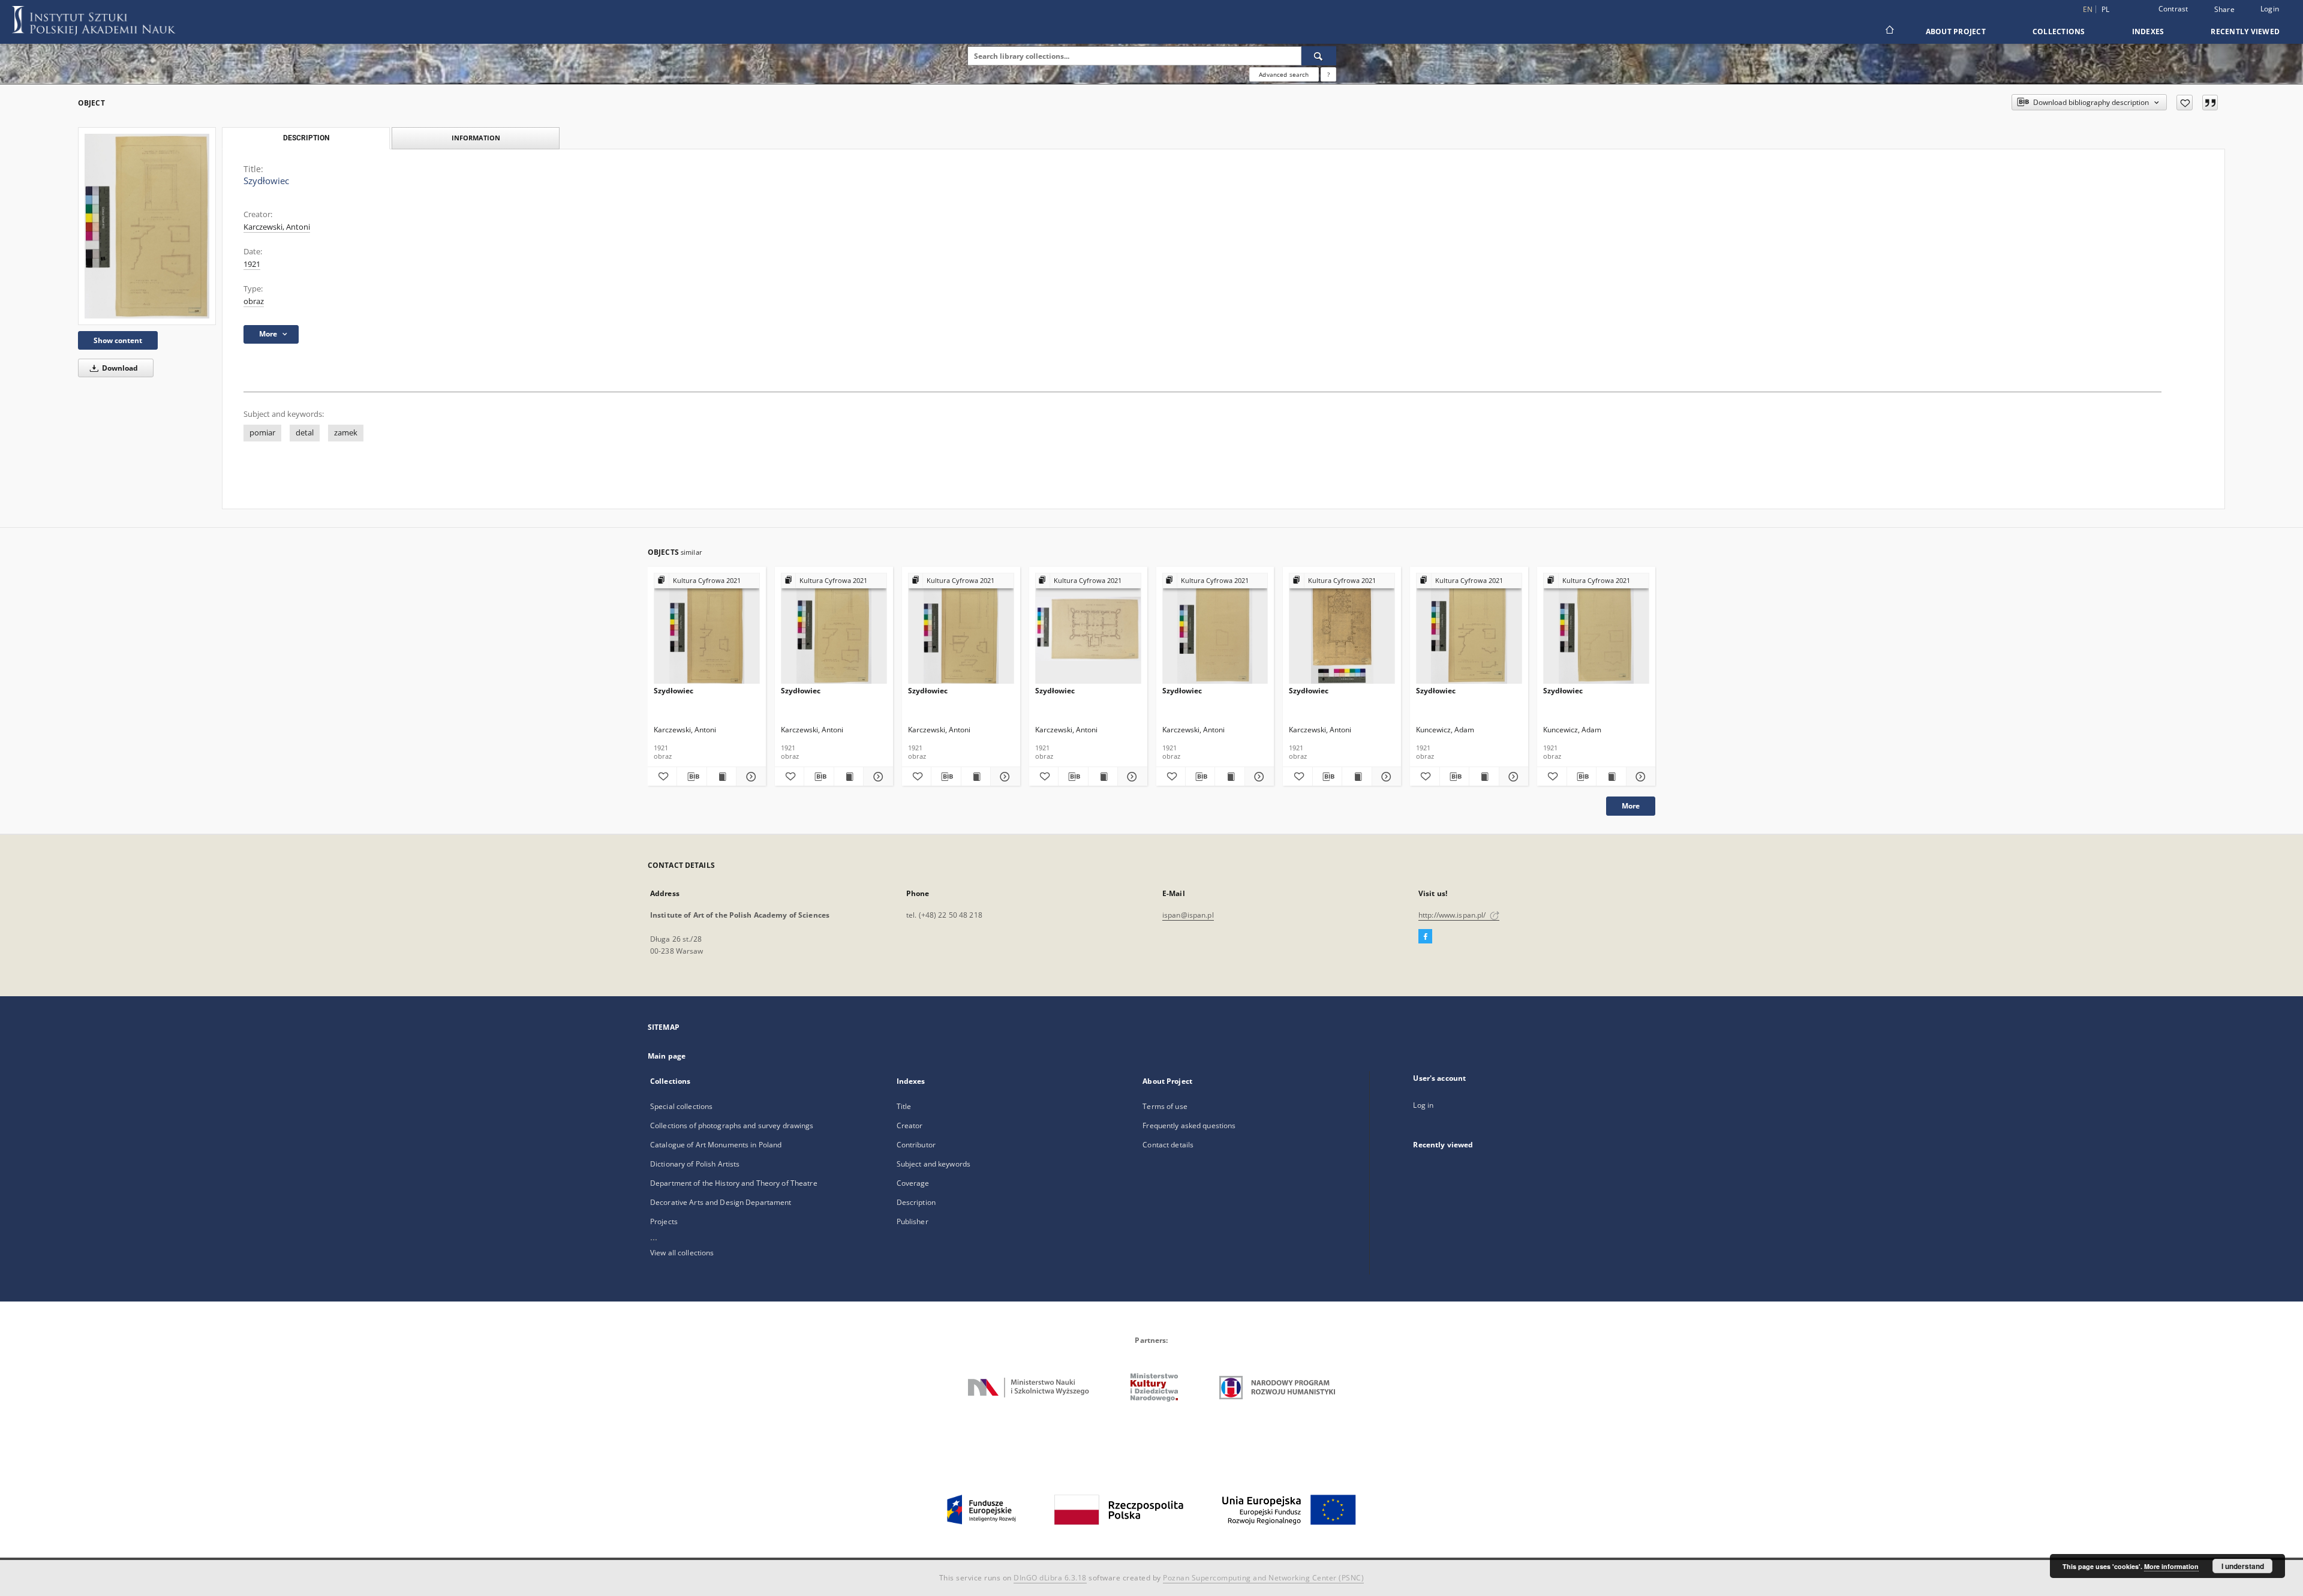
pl (2106, 9)
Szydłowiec (674, 691)
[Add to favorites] (2185, 103)
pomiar (262, 433)
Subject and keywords (933, 1164)
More (1631, 806)
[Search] (1319, 56)
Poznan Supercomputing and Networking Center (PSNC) (1263, 1578)
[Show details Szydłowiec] (749, 777)
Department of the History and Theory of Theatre (734, 1183)
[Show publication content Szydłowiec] (721, 777)
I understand (2243, 1566)
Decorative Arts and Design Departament (721, 1202)
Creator (910, 1125)
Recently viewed (2245, 31)
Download (119, 368)
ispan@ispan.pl (1188, 915)
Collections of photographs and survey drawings (732, 1125)
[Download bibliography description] (691, 777)
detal (305, 433)
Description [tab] (306, 138)
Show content (118, 340)
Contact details (1168, 1145)
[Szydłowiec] (147, 226)
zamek (346, 433)
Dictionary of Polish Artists (695, 1164)
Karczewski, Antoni (277, 227)
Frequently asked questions (1189, 1125)
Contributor (916, 1145)
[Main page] (1889, 31)
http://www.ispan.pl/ (1453, 915)
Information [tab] (476, 138)
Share (2224, 10)
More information (2171, 1566)
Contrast (2173, 9)
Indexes (2148, 31)
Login (2270, 9)
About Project (1956, 31)
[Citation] (2210, 103)
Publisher (913, 1221)
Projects (664, 1221)
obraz (254, 301)
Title (904, 1106)
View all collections (682, 1253)
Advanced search (1284, 74)
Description (916, 1202)
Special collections (681, 1106)
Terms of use (1165, 1106)
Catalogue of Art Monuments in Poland (716, 1145)
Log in (1423, 1105)
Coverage (913, 1183)
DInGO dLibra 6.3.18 (1050, 1578)
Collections (2059, 31)
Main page (667, 1056)
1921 (252, 264)
